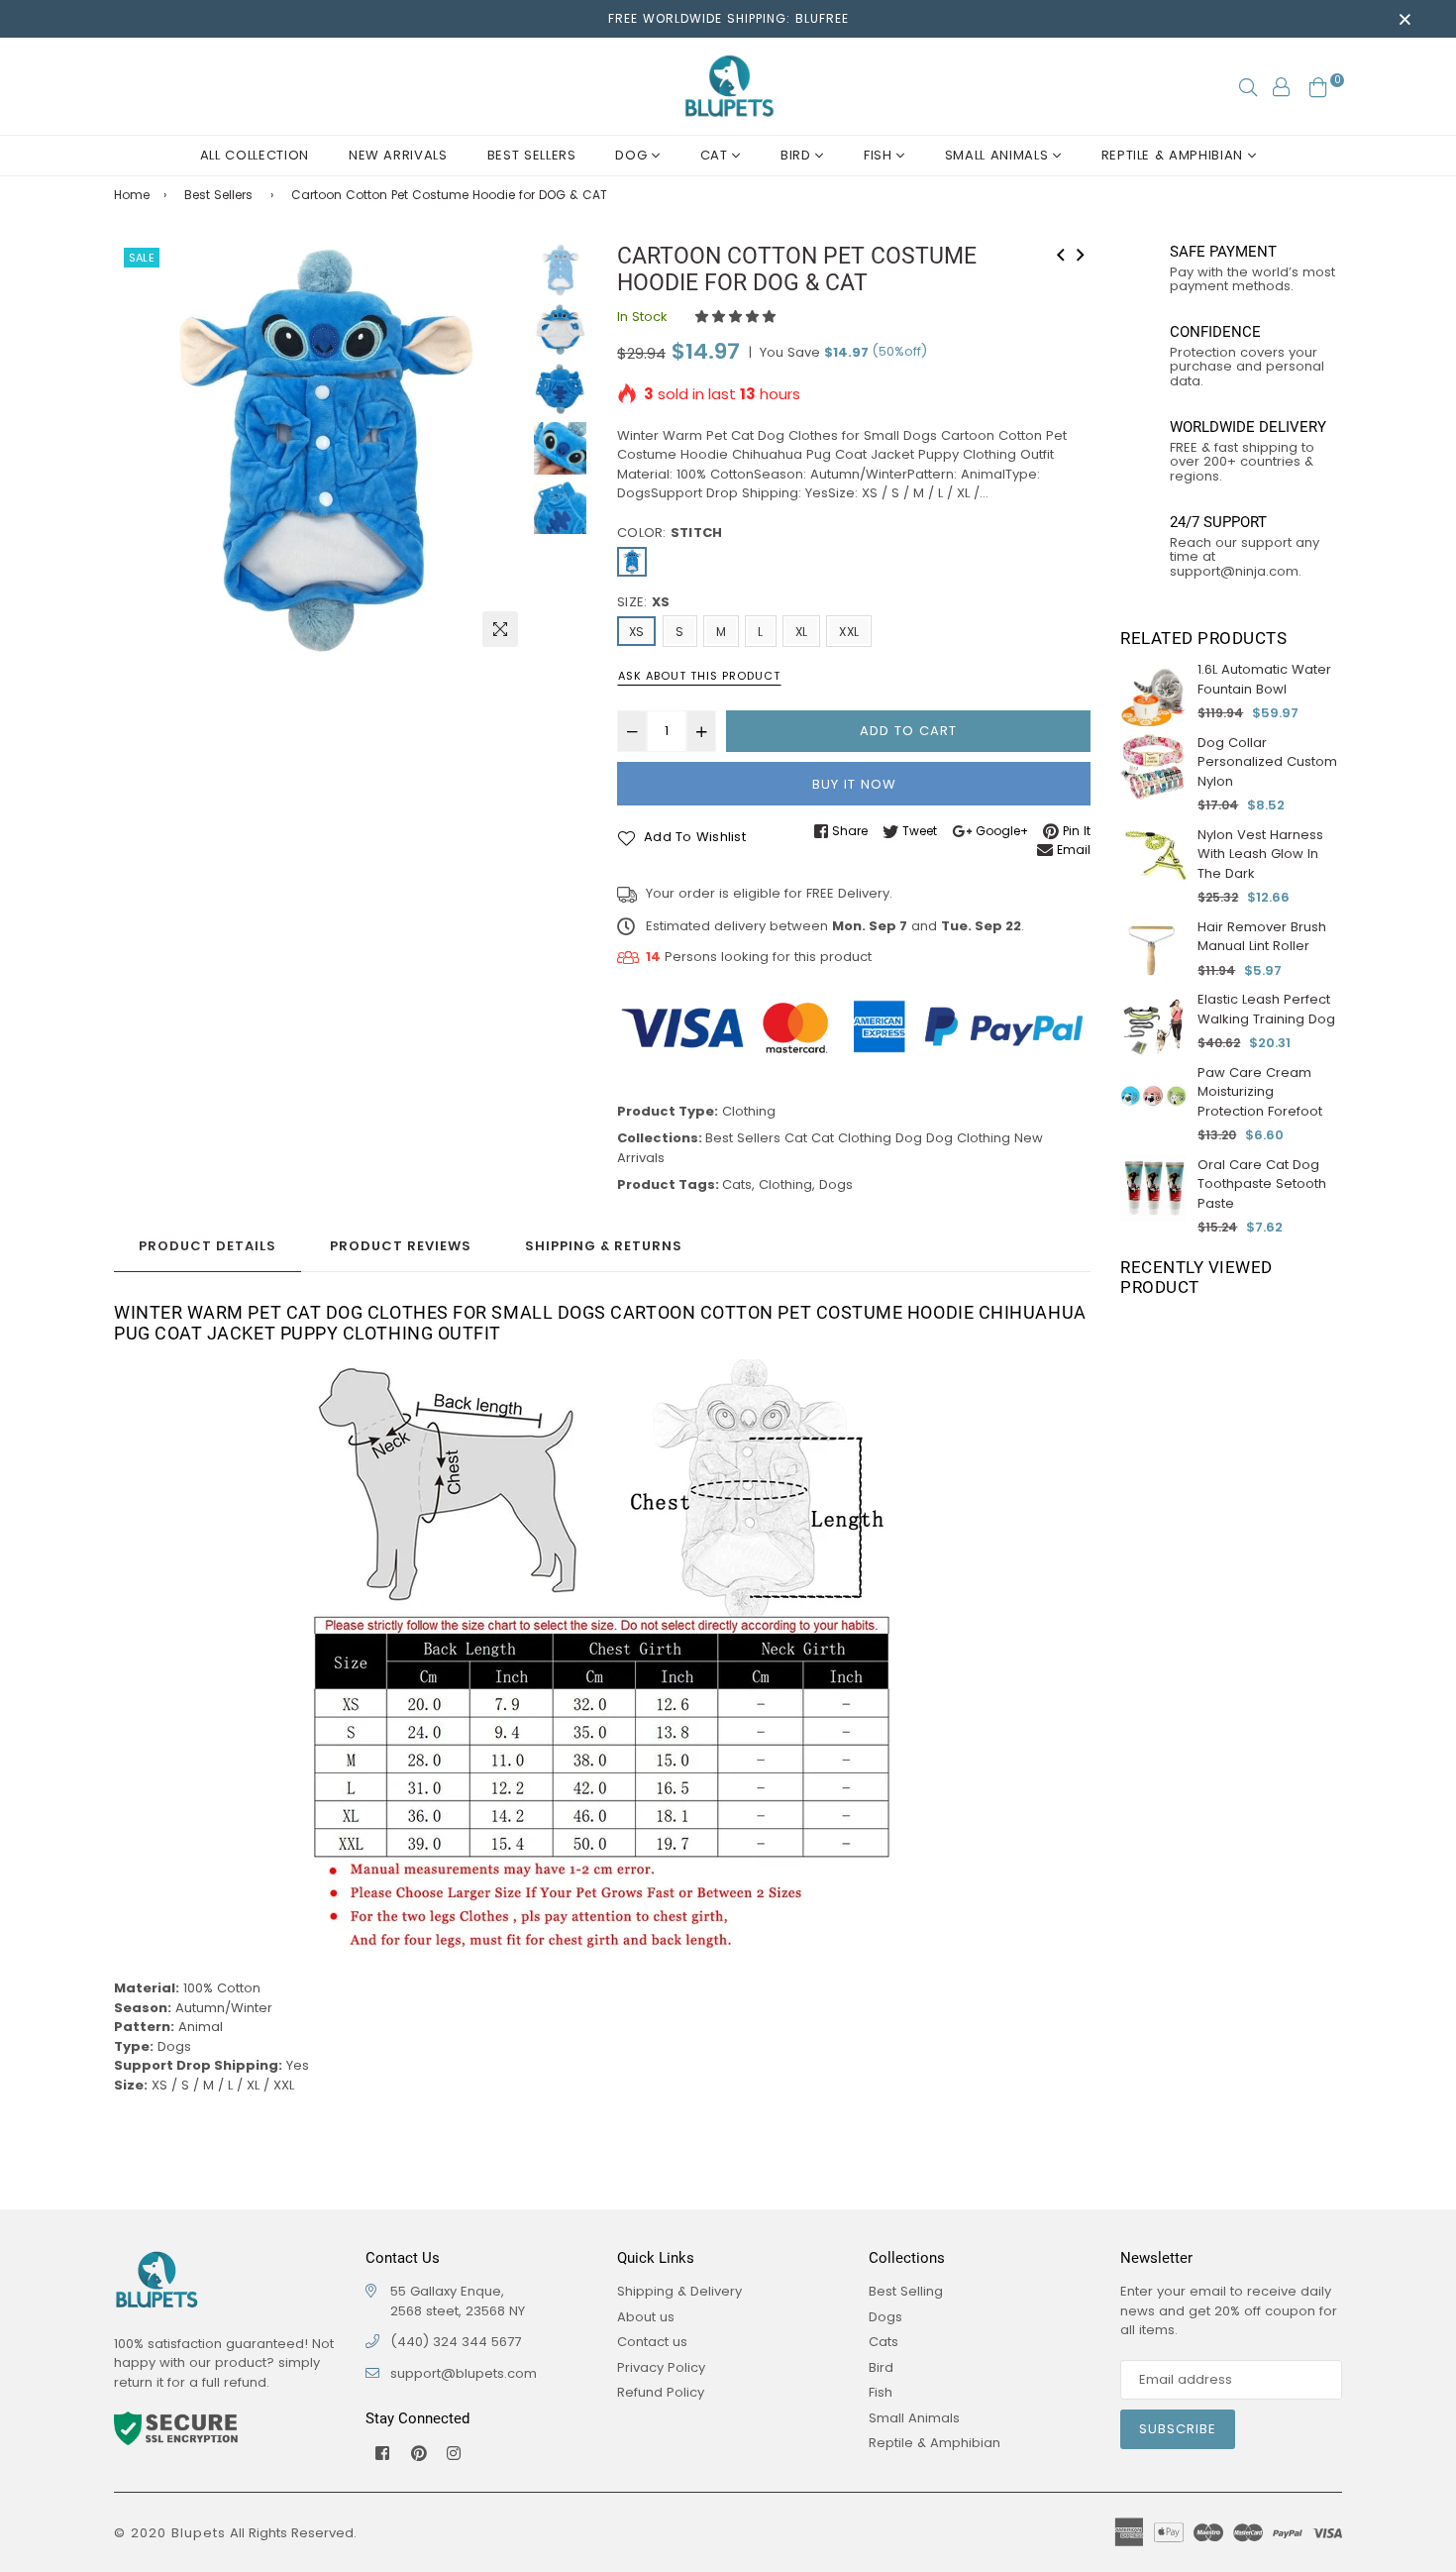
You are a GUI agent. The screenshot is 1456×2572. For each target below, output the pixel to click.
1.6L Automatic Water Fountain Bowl (1264, 679)
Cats (737, 1184)
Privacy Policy (661, 2367)
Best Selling (906, 2291)
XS (636, 632)
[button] (737, 317)
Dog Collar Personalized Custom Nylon (1267, 762)
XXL (849, 632)
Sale (142, 258)
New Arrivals (398, 155)
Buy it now (854, 784)
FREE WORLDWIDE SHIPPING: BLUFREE (728, 18)
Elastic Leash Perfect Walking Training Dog (1266, 1009)
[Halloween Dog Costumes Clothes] (1061, 253)
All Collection (255, 155)
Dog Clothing (968, 1138)
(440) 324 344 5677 (456, 2342)
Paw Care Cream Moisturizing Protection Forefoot (1260, 1092)
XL (801, 632)
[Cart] (1318, 86)
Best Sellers (532, 155)
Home (132, 195)
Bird (798, 155)
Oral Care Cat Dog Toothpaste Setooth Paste (1262, 1184)
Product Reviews (401, 1246)
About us (646, 2317)
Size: (643, 602)
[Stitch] (632, 562)
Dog (633, 155)
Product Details (208, 1246)
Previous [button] (139, 450)
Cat (717, 155)
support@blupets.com (464, 2373)
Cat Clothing (851, 1138)
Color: (670, 533)
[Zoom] (500, 629)
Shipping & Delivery (679, 2291)
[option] (321, 450)
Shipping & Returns (604, 1246)
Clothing (749, 1111)
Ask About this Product (699, 676)
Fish (880, 155)
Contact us (652, 2342)
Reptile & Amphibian (1175, 155)
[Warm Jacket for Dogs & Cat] (1081, 253)
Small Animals (999, 155)
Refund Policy (661, 2392)
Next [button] (503, 450)
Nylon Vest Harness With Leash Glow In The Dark (1260, 854)
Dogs (836, 1184)
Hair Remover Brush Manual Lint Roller (1262, 937)
